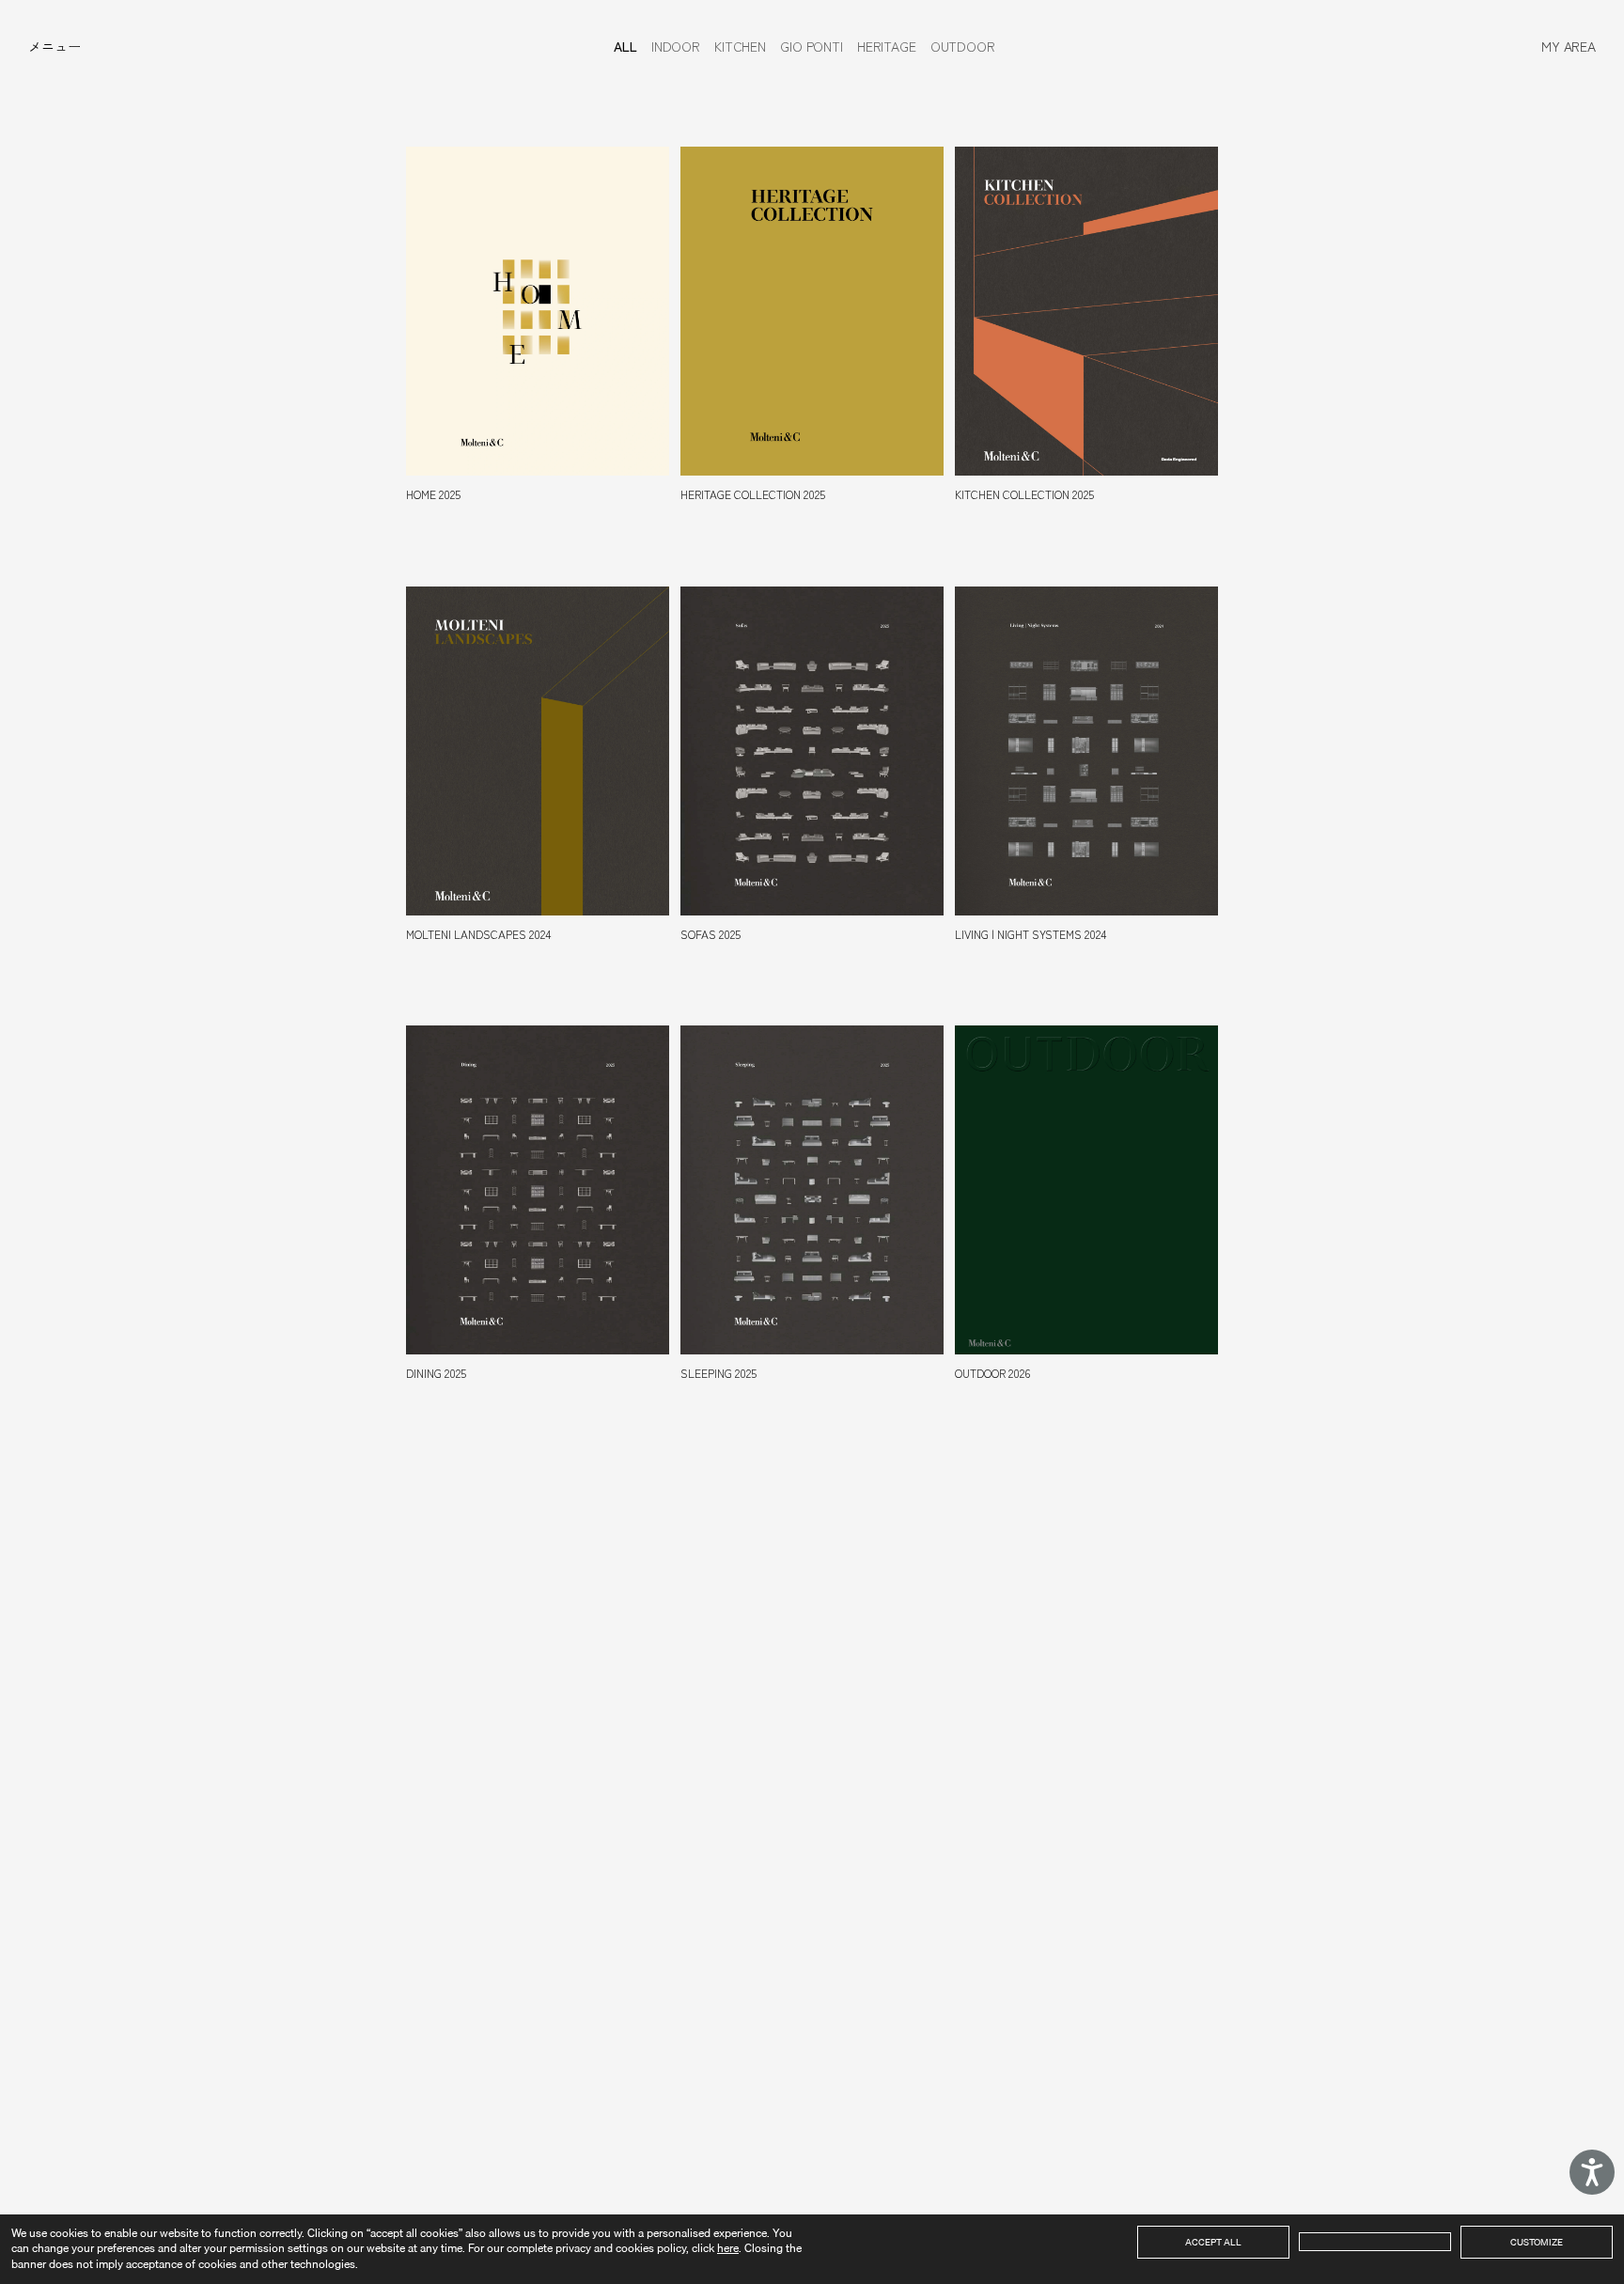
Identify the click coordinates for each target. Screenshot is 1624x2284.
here (728, 2248)
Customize (1537, 2242)
